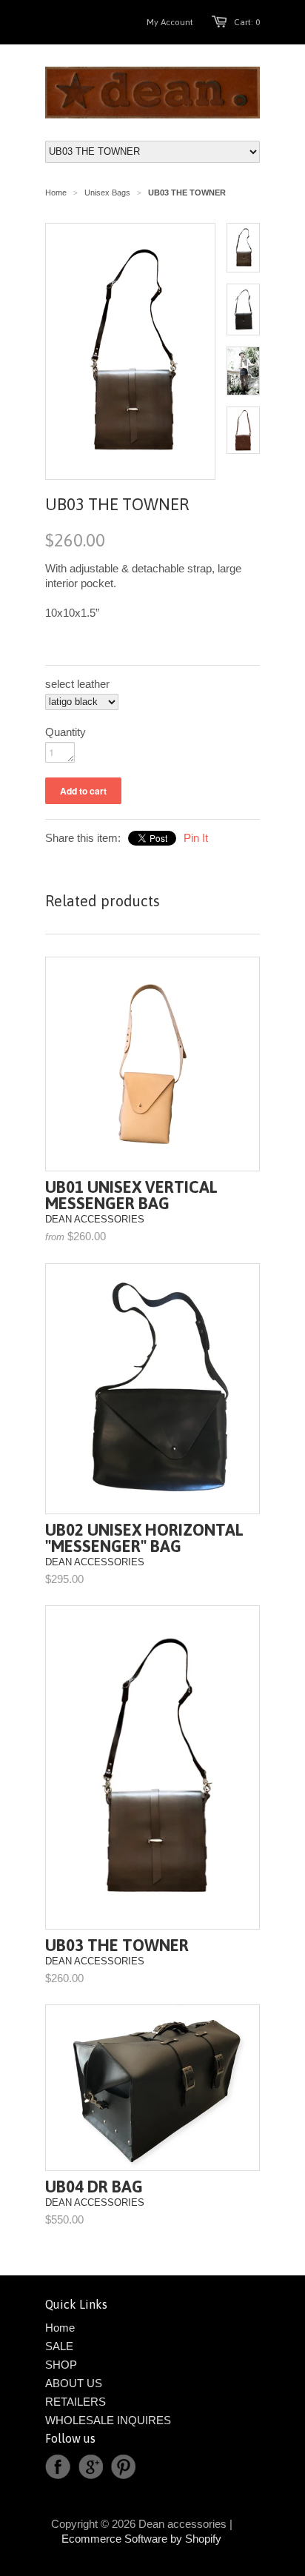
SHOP (61, 2365)
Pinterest (123, 2467)
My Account (170, 22)
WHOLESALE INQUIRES (108, 2420)
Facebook (58, 2467)
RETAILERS (76, 2402)
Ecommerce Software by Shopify (141, 2539)
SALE (59, 2346)
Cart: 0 (247, 22)
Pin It (196, 838)
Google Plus (90, 2467)
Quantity (66, 732)
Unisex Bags (107, 193)
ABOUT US (74, 2383)
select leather (77, 684)
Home (60, 2328)
